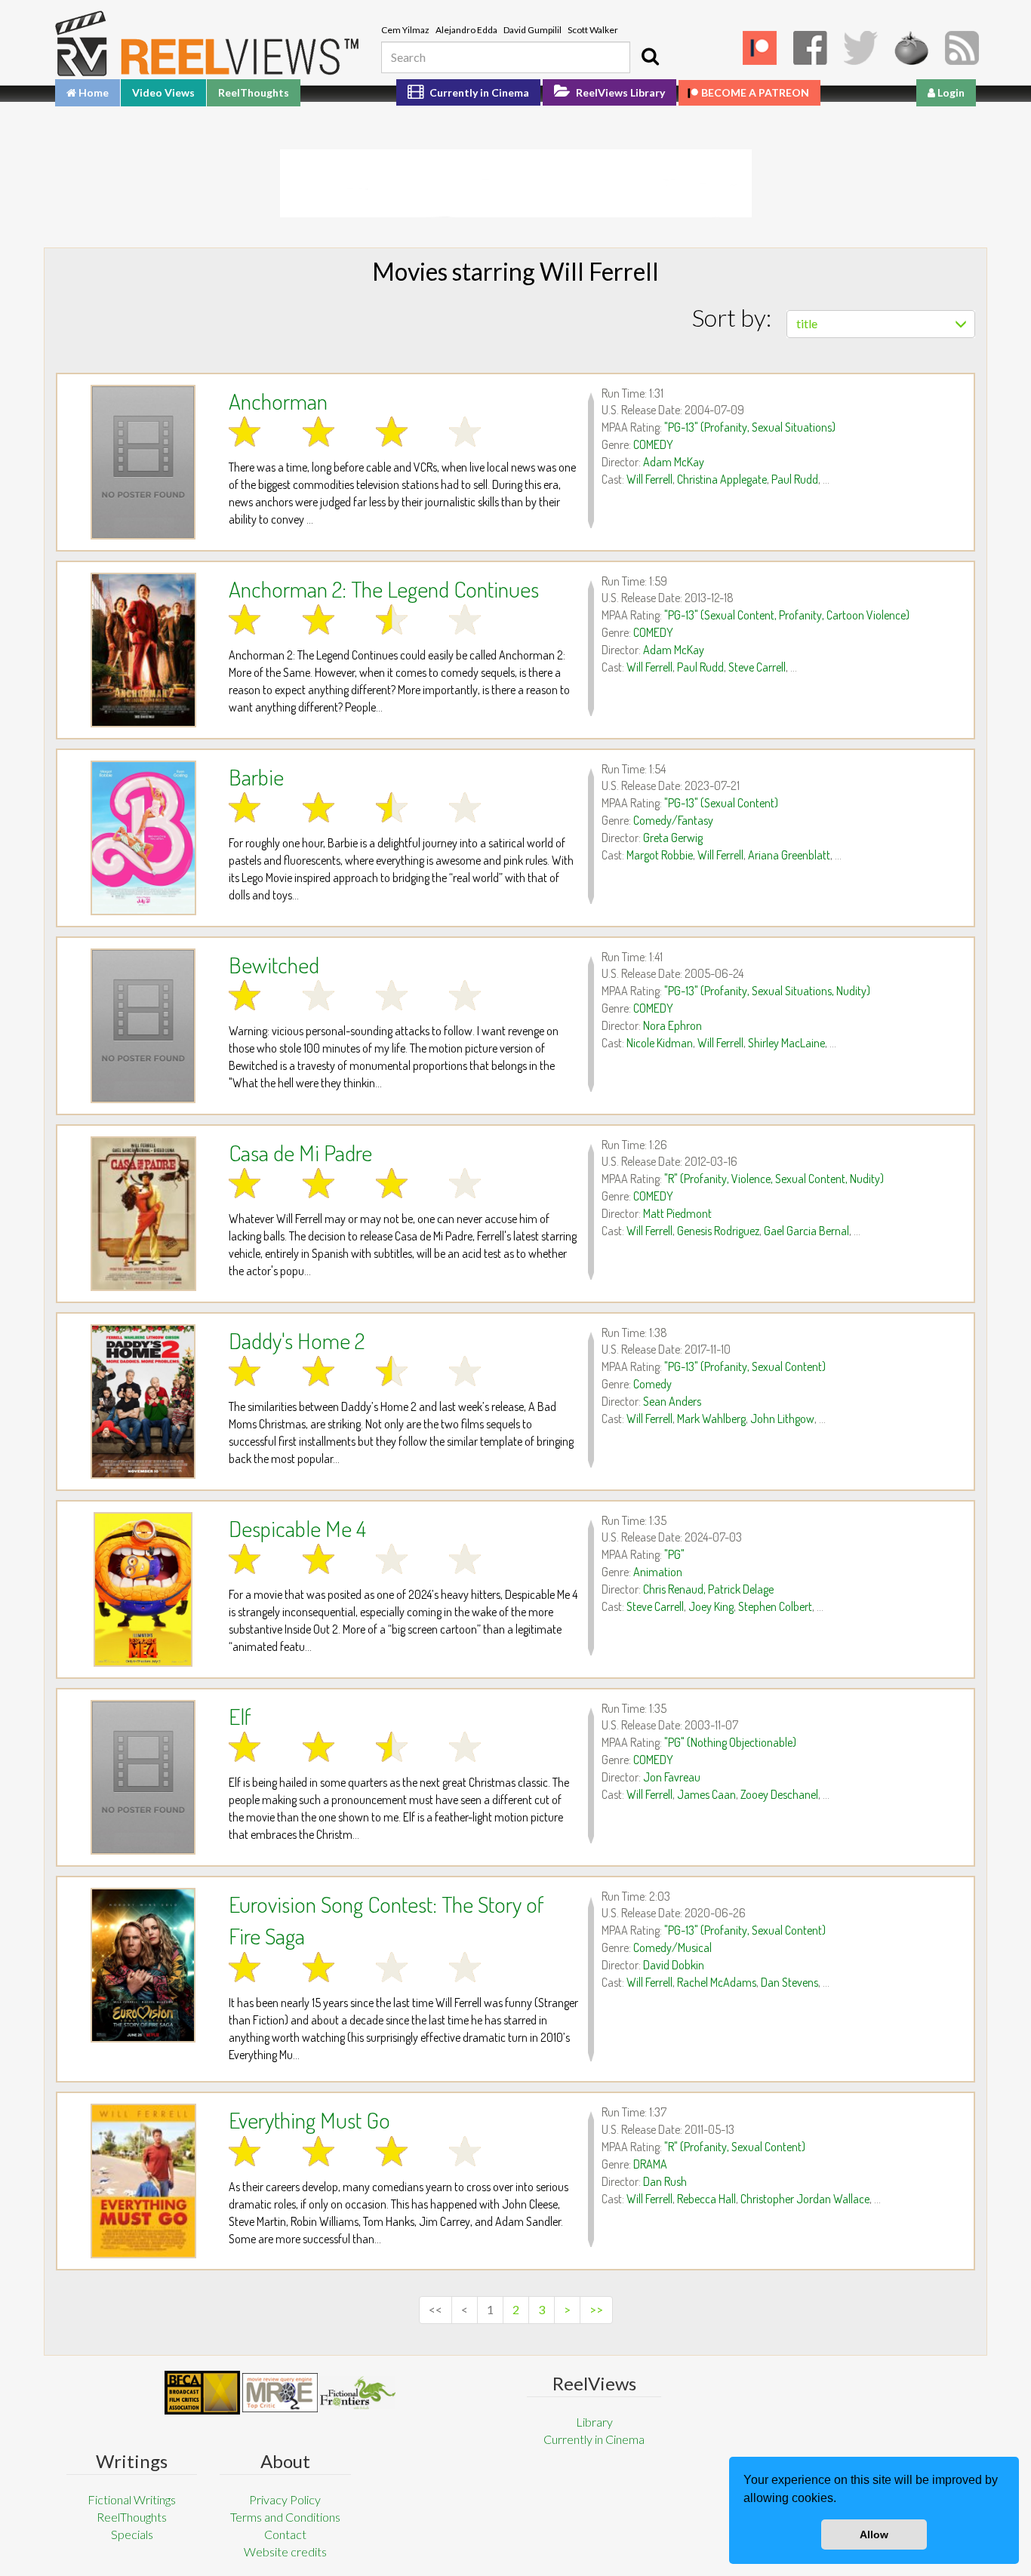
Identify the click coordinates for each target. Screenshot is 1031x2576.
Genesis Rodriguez (718, 1231)
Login (950, 92)
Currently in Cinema (478, 92)
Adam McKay (674, 462)
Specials (132, 2534)
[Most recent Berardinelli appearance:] (358, 2392)
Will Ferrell (649, 479)
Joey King (711, 1606)
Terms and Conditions (285, 2517)
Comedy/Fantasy (673, 820)
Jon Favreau (672, 1777)
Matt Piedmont (677, 1213)
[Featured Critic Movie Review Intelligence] (202, 2393)
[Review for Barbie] (143, 838)
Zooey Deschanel (779, 1794)
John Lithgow (782, 1419)
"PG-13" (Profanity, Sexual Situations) (750, 427)
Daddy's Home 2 (297, 1340)
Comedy (652, 1384)
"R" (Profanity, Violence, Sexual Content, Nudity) (774, 1179)
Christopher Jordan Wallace (805, 2199)
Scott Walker (593, 30)
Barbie (256, 776)
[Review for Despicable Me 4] (143, 1589)
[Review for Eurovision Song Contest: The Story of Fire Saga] (143, 1965)
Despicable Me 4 (297, 1528)
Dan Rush (665, 2181)
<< (435, 2309)
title (807, 323)
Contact (285, 2534)
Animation (658, 1572)
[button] (842, 2500)
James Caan (706, 1794)
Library (594, 2422)
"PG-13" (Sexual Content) (721, 803)
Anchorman (278, 401)
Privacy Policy (285, 2499)
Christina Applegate (722, 479)
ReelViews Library (619, 92)
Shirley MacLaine (786, 1043)
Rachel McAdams (717, 1982)
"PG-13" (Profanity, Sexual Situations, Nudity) (767, 991)
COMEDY (653, 444)
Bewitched (274, 964)
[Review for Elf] (143, 1777)
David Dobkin (674, 1965)
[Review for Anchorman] (143, 462)
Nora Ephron (672, 1025)
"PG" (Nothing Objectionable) (730, 1742)
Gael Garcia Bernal (806, 1231)
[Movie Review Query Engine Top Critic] (280, 2393)
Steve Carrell (757, 667)
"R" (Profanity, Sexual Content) (735, 2147)
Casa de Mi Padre (300, 1152)
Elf (240, 1716)
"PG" (674, 1554)
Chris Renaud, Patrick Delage (708, 1589)
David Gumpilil (532, 30)
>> (596, 2309)
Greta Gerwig (673, 838)
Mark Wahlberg (711, 1419)
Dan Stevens (789, 1982)
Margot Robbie (660, 855)
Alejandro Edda (466, 30)
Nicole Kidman (660, 1043)
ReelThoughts (254, 92)
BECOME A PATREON (755, 92)
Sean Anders (672, 1401)
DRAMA (650, 2164)
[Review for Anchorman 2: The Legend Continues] (143, 650)
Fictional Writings (132, 2499)
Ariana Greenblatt (789, 855)
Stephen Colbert (775, 1606)
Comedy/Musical (672, 1947)
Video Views (163, 92)
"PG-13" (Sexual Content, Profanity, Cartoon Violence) (787, 615)
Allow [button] (874, 2535)
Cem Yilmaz (405, 30)
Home (92, 92)
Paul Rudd (795, 479)
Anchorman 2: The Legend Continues (384, 589)
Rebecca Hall (706, 2199)
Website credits (285, 2551)
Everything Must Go (309, 2120)
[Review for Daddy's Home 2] (143, 1402)
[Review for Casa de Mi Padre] (143, 1214)
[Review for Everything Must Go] (143, 2181)
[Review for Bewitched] (143, 1026)
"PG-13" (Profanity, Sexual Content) (745, 1366)
